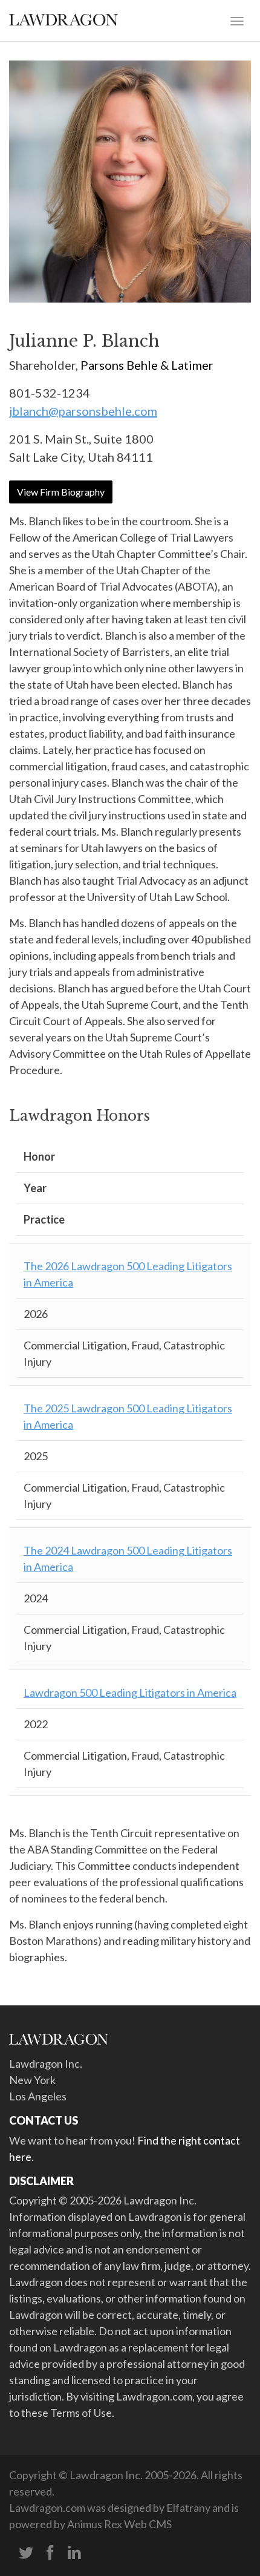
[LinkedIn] (74, 2553)
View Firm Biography (61, 492)
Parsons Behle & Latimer (147, 365)
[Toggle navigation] (237, 20)
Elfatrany (188, 2508)
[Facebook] (50, 2553)
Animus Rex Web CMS (119, 2524)
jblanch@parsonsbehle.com (83, 411)
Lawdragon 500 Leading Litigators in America (130, 1693)
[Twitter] (26, 2553)
